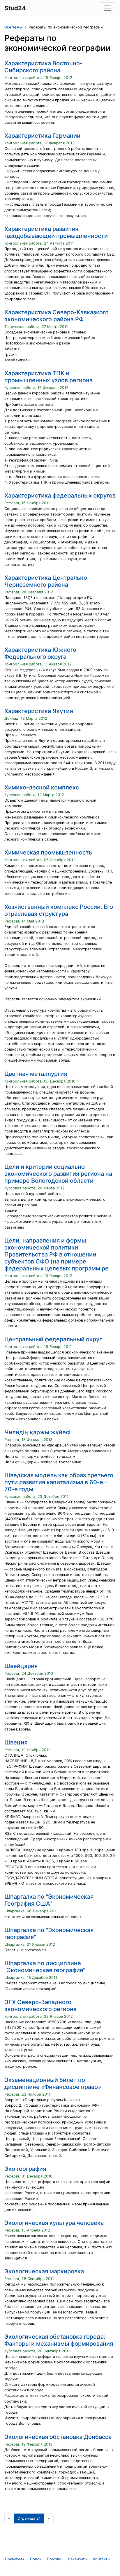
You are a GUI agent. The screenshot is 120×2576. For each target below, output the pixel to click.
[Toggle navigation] (107, 8)
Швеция (16, 1742)
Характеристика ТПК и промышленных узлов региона (48, 377)
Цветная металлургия (36, 1074)
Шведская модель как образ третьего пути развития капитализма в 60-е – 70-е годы (59, 1482)
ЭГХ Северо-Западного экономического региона (40, 2006)
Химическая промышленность (48, 852)
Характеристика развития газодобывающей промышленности (56, 232)
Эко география (25, 2169)
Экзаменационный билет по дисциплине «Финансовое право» (53, 2083)
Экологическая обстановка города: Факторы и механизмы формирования (59, 2340)
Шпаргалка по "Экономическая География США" (49, 1900)
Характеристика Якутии (39, 711)
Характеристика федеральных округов (60, 496)
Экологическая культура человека (54, 2223)
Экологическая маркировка (44, 2271)
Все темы (13, 27)
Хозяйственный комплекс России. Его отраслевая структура (59, 910)
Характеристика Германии (42, 136)
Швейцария (21, 1666)
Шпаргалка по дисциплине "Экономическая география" (45, 1967)
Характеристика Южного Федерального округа (40, 653)
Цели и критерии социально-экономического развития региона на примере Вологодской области (58, 1174)
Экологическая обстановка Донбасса (58, 2437)
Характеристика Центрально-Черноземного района (47, 581)
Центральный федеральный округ (53, 1339)
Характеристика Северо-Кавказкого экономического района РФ (57, 316)
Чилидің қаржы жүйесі (37, 1432)
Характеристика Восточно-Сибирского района (43, 67)
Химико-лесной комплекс (42, 787)
